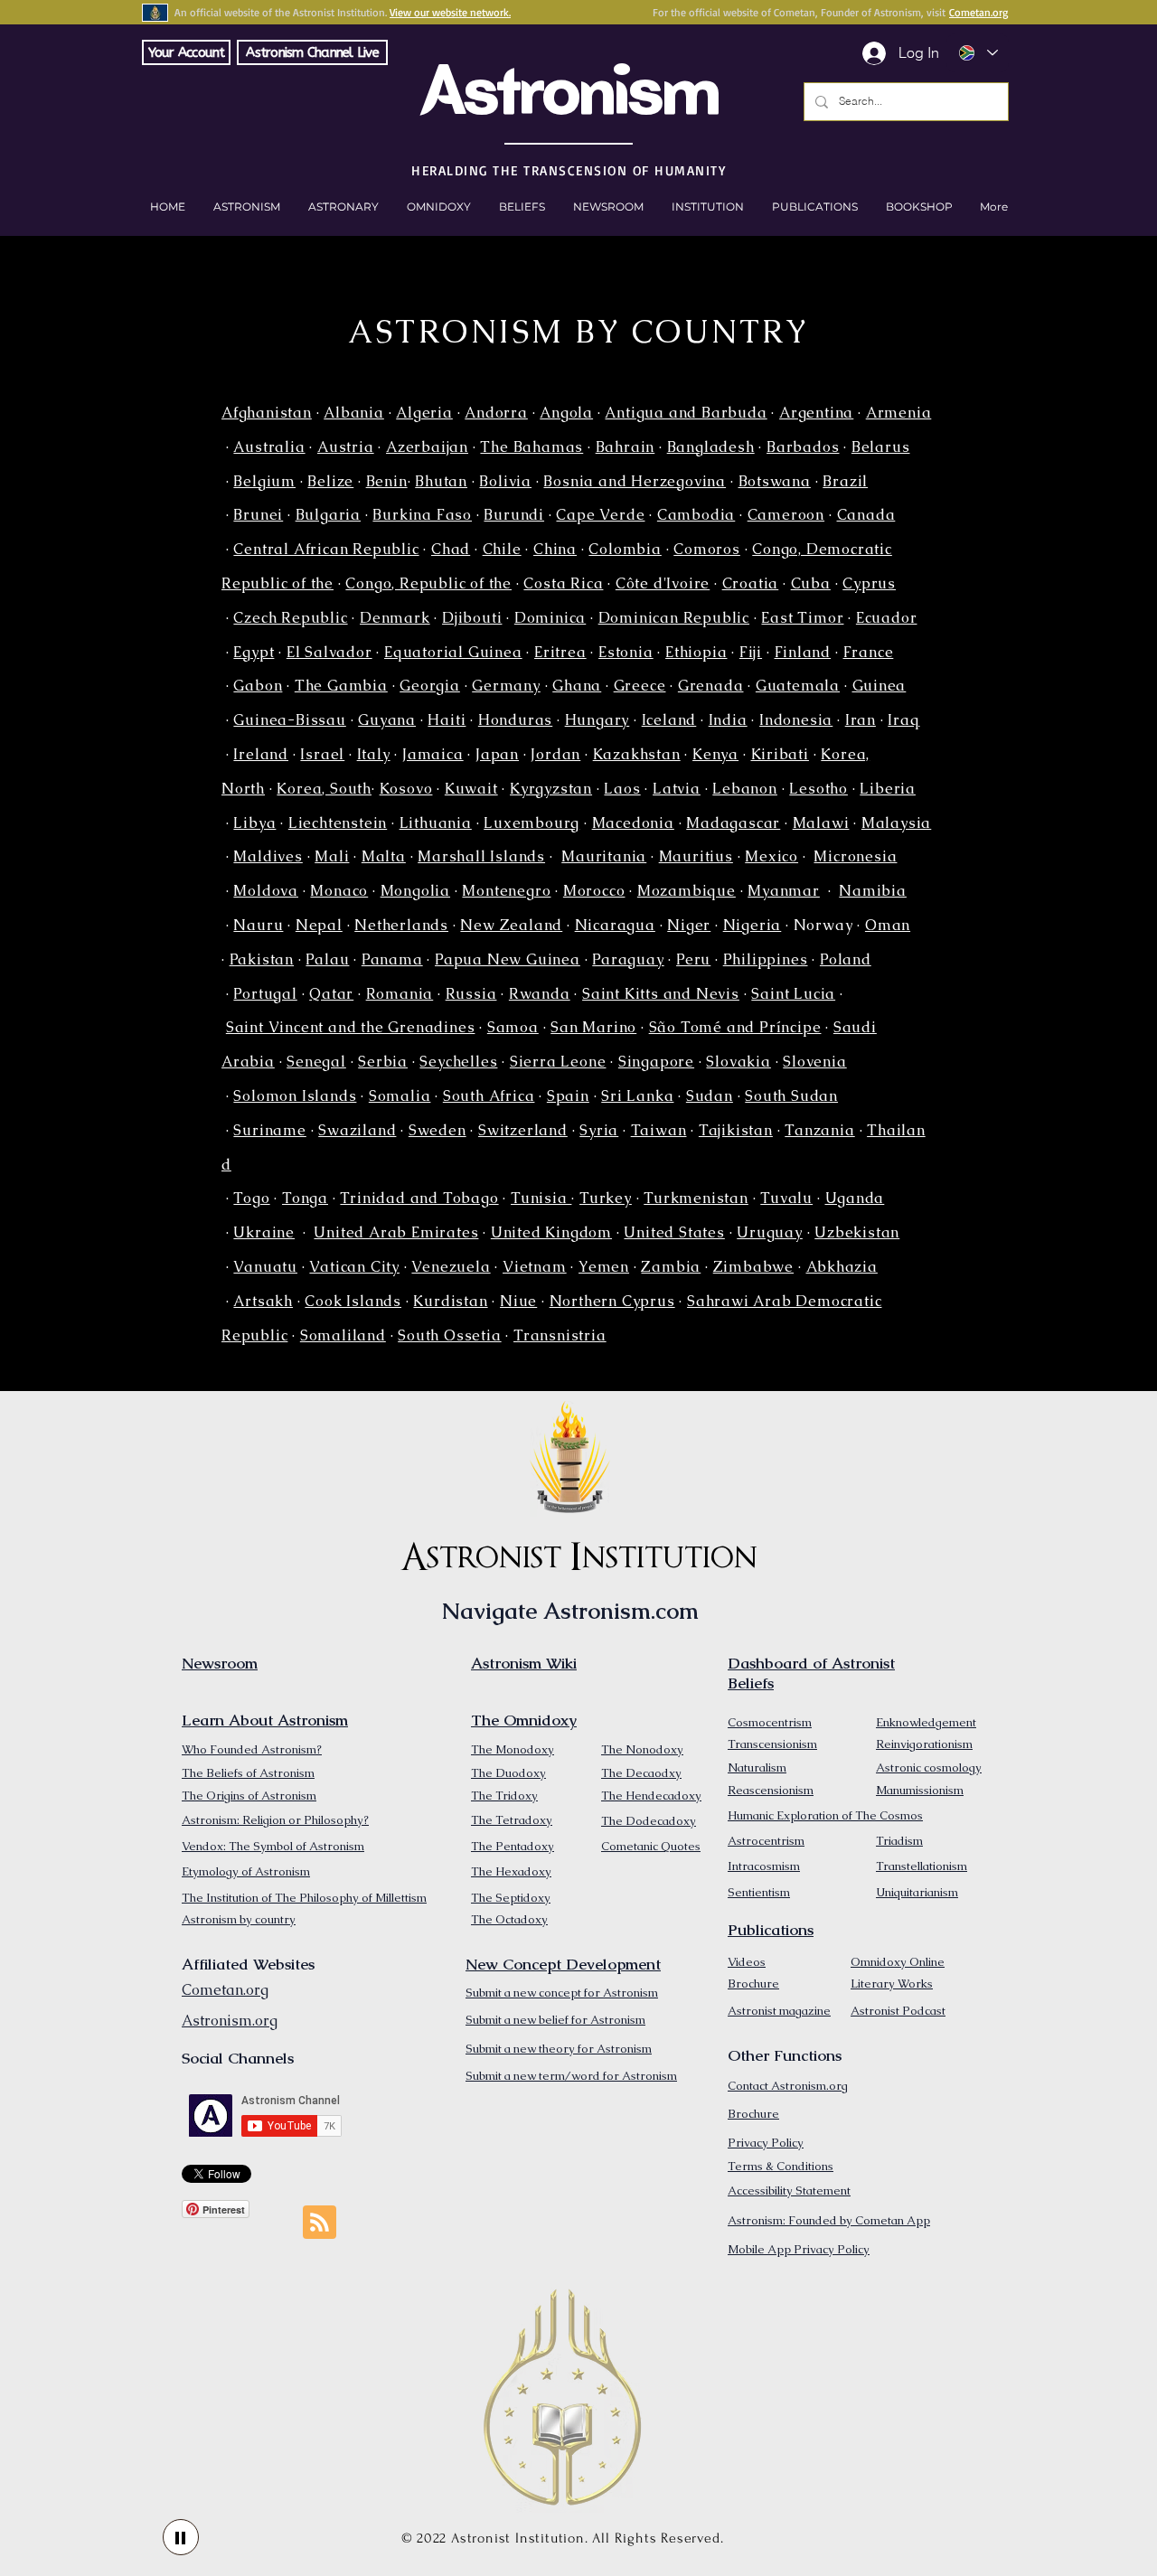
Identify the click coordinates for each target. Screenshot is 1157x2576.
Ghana (577, 686)
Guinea (880, 686)
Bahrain (626, 447)
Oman (888, 925)
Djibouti (472, 618)
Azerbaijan (427, 447)
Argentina (816, 413)
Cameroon (786, 515)
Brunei (258, 515)
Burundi (514, 515)
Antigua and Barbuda (686, 413)
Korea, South (324, 789)
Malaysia (896, 823)
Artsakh (263, 1301)
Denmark (395, 618)
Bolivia (505, 481)
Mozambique (687, 891)
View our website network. (450, 12)
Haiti (447, 720)
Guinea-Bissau (289, 720)
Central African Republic (326, 549)
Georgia (430, 686)
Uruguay (770, 1232)
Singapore (656, 1062)
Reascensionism (771, 1790)
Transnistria (560, 1335)
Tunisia (541, 1198)
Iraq (903, 720)
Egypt (254, 652)
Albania (354, 413)
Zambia (671, 1267)
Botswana (775, 481)
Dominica (550, 618)
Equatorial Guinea (453, 652)
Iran (861, 720)
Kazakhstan (637, 754)
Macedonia (633, 823)
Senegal (316, 1062)
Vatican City (354, 1267)
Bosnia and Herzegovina (635, 481)
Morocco (594, 891)
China (555, 549)
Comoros (707, 549)
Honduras (515, 720)
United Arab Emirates (396, 1232)
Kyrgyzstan (551, 789)
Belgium (264, 481)
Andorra (496, 413)
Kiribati (780, 754)
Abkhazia (842, 1267)
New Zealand (511, 925)
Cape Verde (600, 515)
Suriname (269, 1130)
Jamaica (433, 754)
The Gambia (341, 686)
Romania (400, 994)
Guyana (387, 720)
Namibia (873, 891)
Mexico (771, 856)
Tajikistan (736, 1130)
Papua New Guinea (508, 959)
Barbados (803, 447)
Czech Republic (290, 618)
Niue (518, 1301)
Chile (502, 549)
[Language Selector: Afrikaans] (978, 53)
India (728, 720)
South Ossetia (449, 1335)
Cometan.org (978, 12)
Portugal (265, 994)
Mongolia (415, 891)
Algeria (424, 413)
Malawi (821, 823)
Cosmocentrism (770, 1722)
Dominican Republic (674, 618)
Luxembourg (531, 823)
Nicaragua (615, 925)
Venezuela (451, 1267)
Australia (269, 447)
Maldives (268, 856)
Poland (846, 959)
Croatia (751, 583)
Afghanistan (267, 413)
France (869, 652)
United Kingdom (551, 1232)
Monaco (339, 891)
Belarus (881, 447)
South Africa (489, 1096)
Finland (803, 652)
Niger (689, 925)
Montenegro (506, 891)
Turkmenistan (696, 1198)
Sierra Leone (558, 1062)
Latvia (677, 789)
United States (674, 1232)
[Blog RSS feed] (320, 2223)
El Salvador (329, 652)
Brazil (845, 481)
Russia (471, 994)
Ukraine (264, 1232)
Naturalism (757, 1767)
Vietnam (535, 1267)
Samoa (513, 1027)
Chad (451, 549)
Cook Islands (353, 1301)
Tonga (305, 1198)
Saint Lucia (793, 994)
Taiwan (659, 1130)
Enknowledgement (926, 1722)
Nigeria (753, 925)
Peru (693, 959)
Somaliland (343, 1335)
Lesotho (818, 789)
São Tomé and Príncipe (735, 1027)
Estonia (626, 652)
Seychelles (458, 1062)
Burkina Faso (422, 515)
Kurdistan (450, 1301)
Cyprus (869, 583)
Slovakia (738, 1062)
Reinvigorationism (924, 1744)
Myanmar (784, 891)
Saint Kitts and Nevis (661, 994)
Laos (622, 789)
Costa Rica (563, 583)
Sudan (710, 1096)
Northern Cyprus (612, 1301)
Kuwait (471, 789)
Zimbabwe (753, 1267)
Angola (566, 413)
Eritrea (560, 652)
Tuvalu (786, 1198)
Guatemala (798, 686)
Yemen (604, 1267)
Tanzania (819, 1130)
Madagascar (733, 823)
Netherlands (401, 925)
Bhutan (441, 481)
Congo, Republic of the (428, 583)
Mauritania (604, 856)
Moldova (266, 891)
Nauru (258, 925)
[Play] (181, 2537)
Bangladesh (711, 447)
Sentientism (759, 1892)
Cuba (811, 583)
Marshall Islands (481, 856)
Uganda (855, 1198)
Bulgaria (328, 515)
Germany (506, 686)
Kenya (715, 754)
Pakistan (262, 959)
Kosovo (406, 789)
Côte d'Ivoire (663, 583)
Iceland (669, 720)
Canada (866, 515)
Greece (640, 686)
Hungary (597, 720)
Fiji (751, 652)
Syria (599, 1130)
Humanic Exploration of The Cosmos (825, 1815)
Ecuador (887, 618)
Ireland (261, 754)
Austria (346, 447)
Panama (392, 959)
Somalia (400, 1096)
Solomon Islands (295, 1096)
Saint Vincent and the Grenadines (351, 1027)
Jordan (555, 754)
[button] (919, 207)
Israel (322, 754)
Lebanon (745, 789)
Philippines (766, 959)
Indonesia (796, 720)
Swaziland (357, 1130)
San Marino (593, 1027)
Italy (374, 754)
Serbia (383, 1062)
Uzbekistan (857, 1232)
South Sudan (791, 1096)
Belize (330, 481)
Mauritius (696, 856)
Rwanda (540, 994)
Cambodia (696, 515)
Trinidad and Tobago (419, 1198)
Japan (497, 754)
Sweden (437, 1130)
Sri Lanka (637, 1096)
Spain (568, 1096)
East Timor (802, 618)
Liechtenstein (338, 823)
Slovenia (814, 1062)
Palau (327, 959)
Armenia (899, 413)
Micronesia (855, 856)
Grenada (711, 686)
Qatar (331, 994)
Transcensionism (772, 1744)
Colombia (625, 549)
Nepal (319, 925)
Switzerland (523, 1130)
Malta (384, 856)
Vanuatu (265, 1267)
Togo (251, 1198)
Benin (387, 481)
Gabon (258, 686)
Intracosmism (764, 1866)
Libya (254, 823)
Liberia (888, 789)
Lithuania (436, 823)
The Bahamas (531, 447)
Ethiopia (696, 652)
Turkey (606, 1198)
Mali (332, 856)
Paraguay (628, 959)
